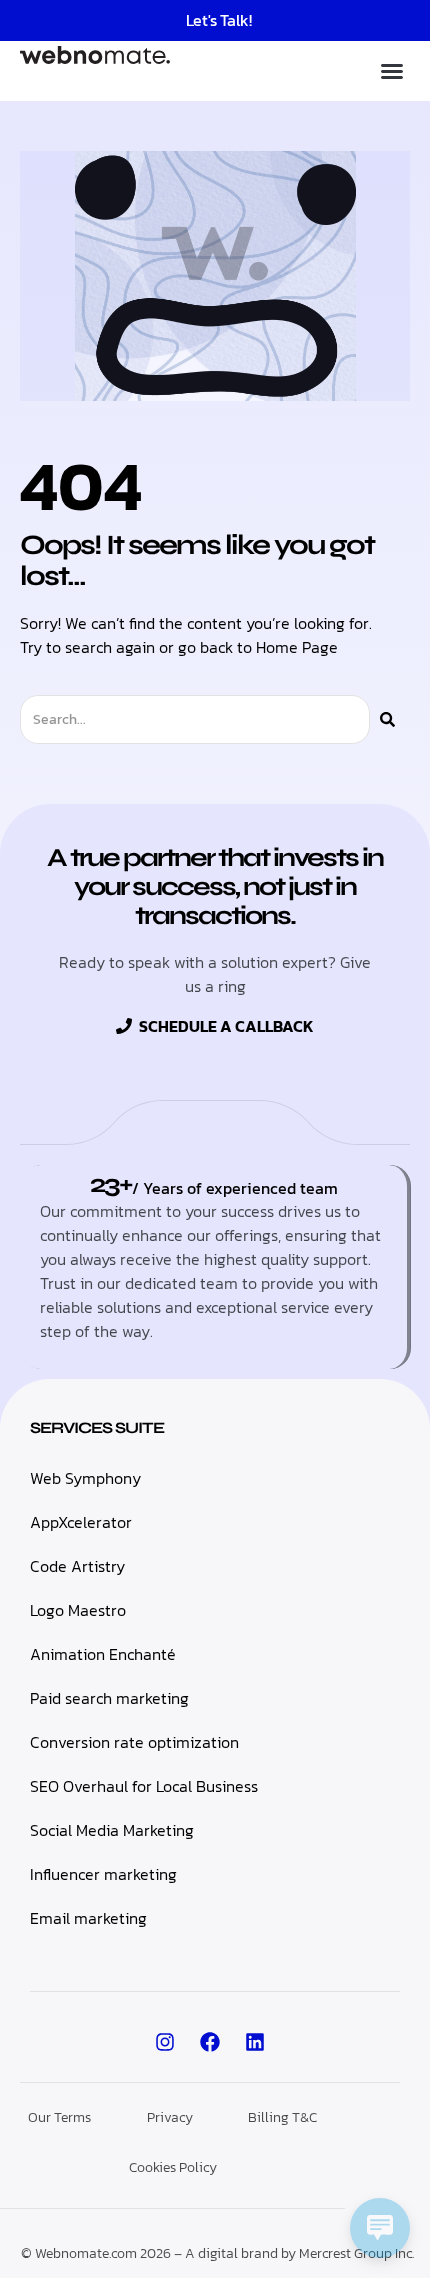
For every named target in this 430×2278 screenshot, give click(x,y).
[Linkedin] (255, 2042)
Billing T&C (282, 2117)
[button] (392, 71)
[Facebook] (210, 2042)
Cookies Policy (173, 2167)
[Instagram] (165, 2042)
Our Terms (59, 2117)
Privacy (170, 2117)
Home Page (297, 647)
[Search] (387, 719)
